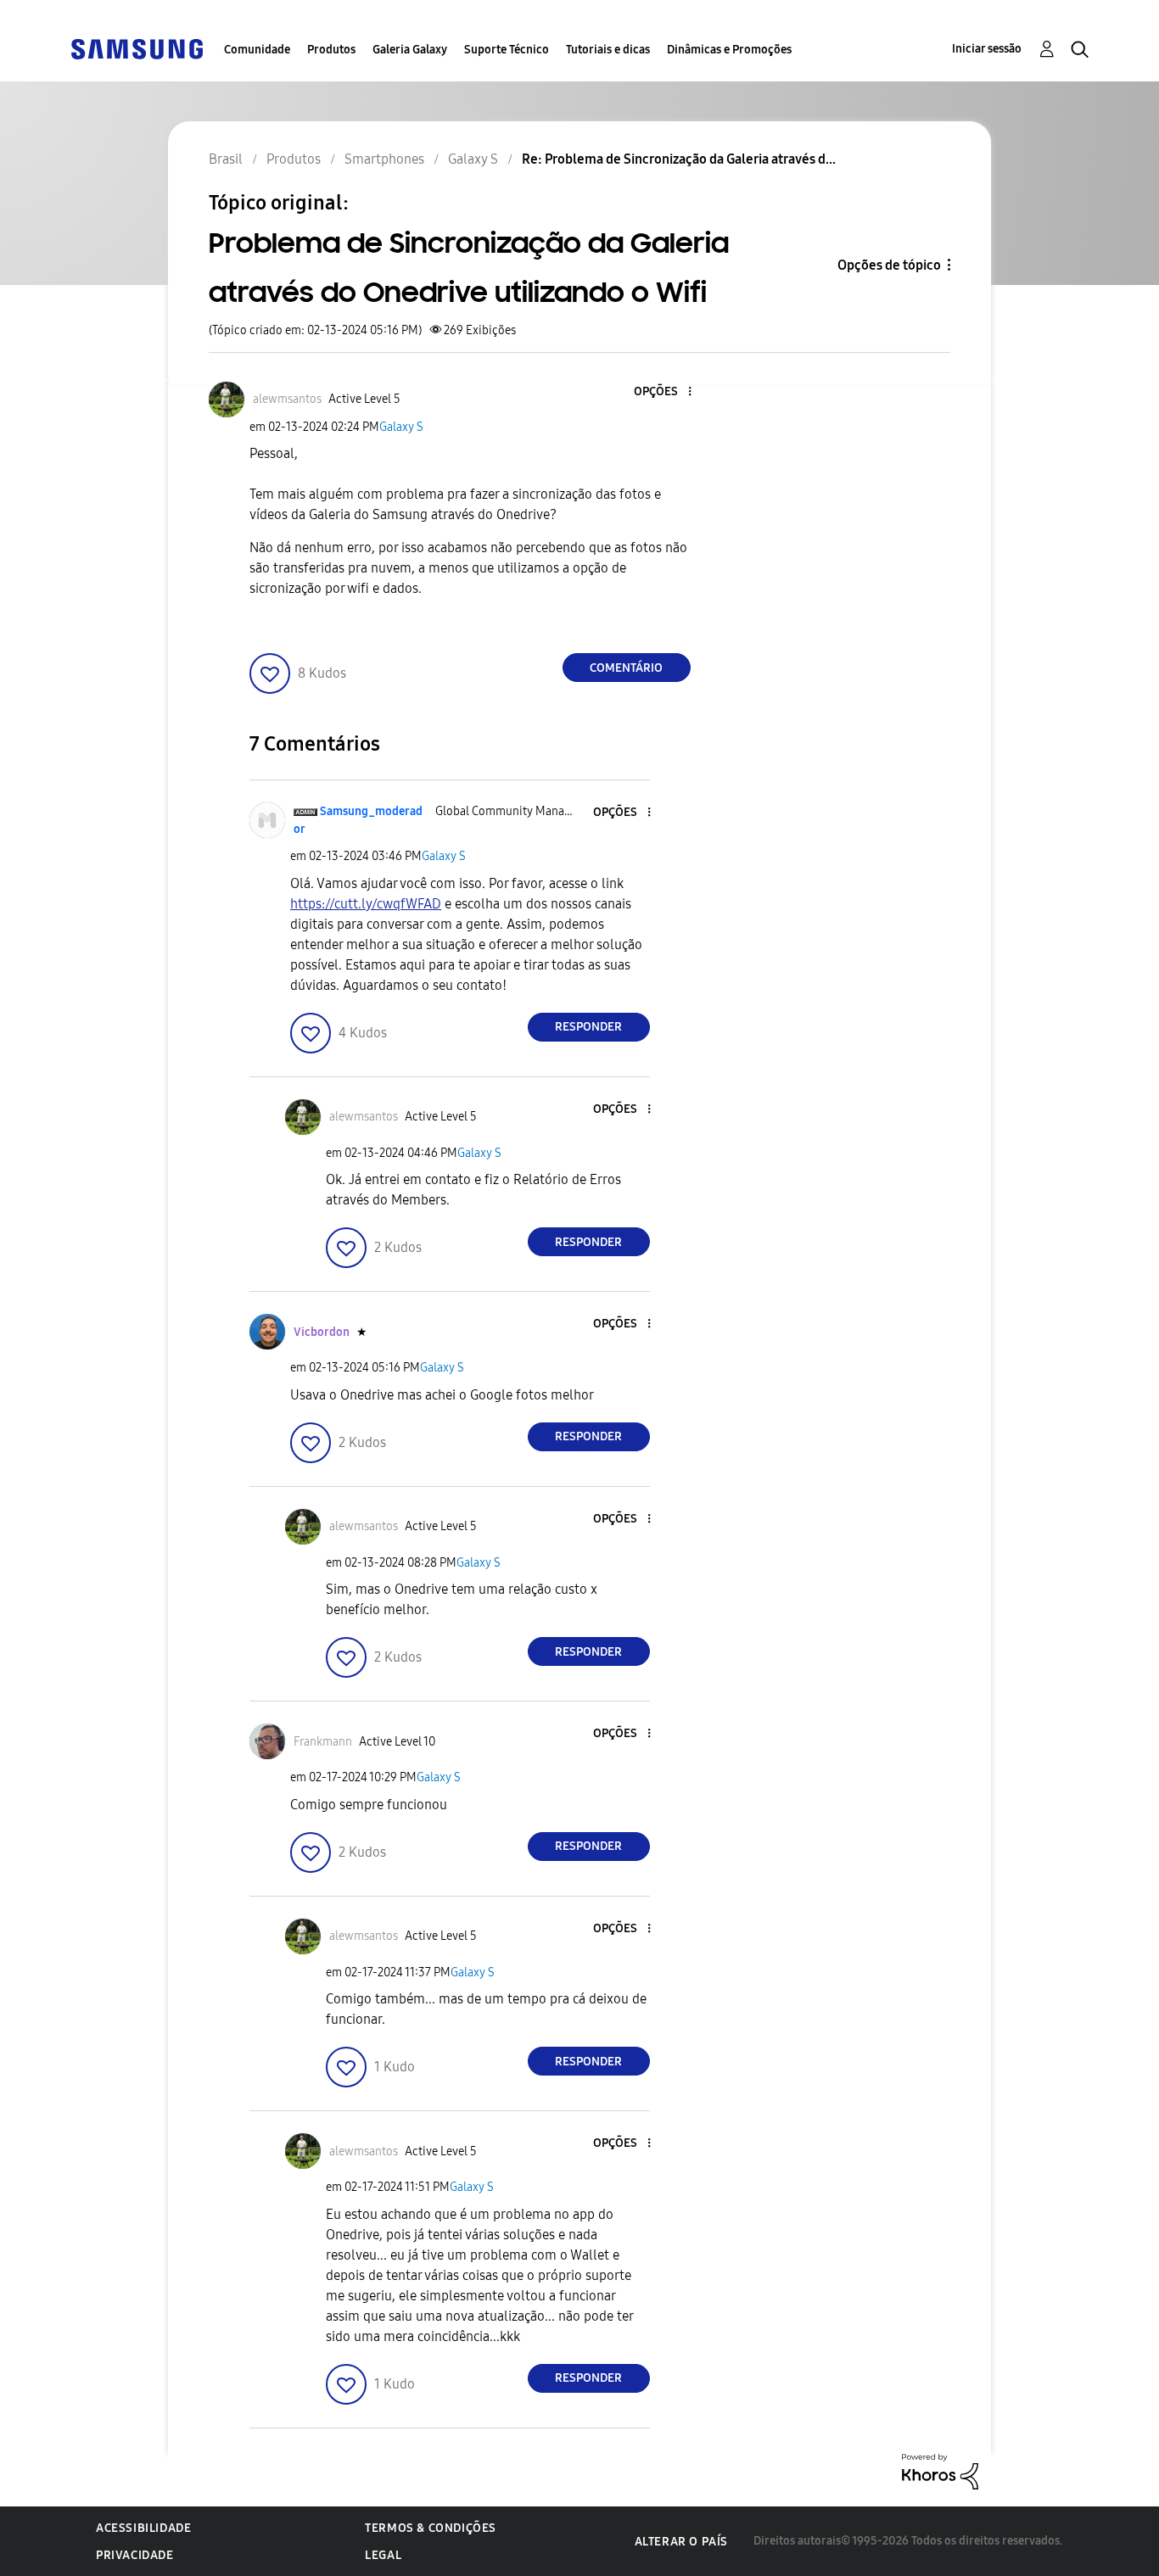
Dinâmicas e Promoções (729, 50)
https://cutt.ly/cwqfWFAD (366, 904)
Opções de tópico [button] (889, 265)
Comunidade (257, 50)
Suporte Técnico (507, 50)
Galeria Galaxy (410, 50)
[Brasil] (137, 48)
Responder (588, 1027)
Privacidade (135, 2555)
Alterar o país (681, 2542)
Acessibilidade (143, 2528)
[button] (661, 392)
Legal (383, 2555)
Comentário (626, 668)
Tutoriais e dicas (608, 50)
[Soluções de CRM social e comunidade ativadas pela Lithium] (940, 2470)
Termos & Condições (431, 2528)
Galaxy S (401, 427)
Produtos (331, 50)
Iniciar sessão (987, 49)
